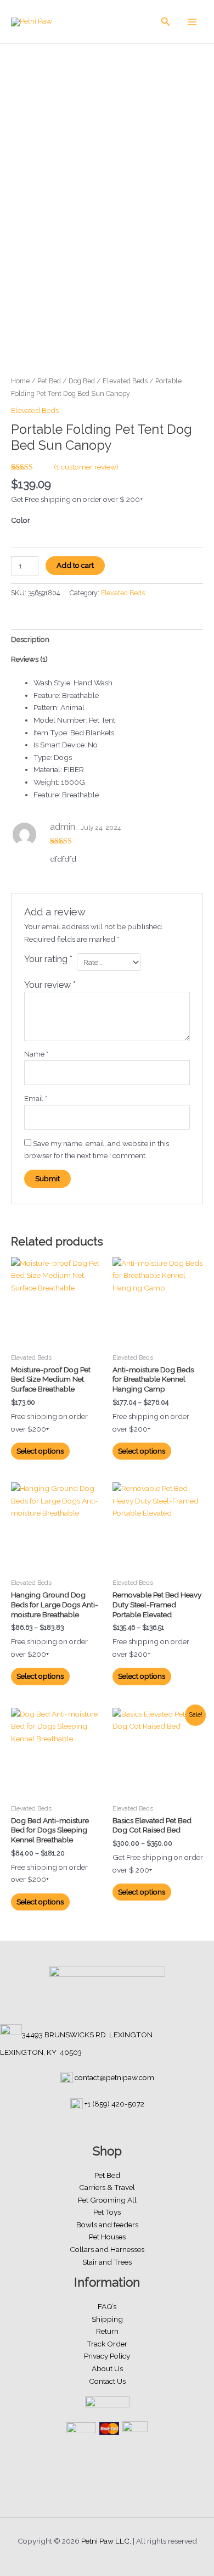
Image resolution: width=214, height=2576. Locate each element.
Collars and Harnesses (107, 2249)
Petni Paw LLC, (106, 2541)
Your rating (48, 959)
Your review (50, 985)
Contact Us (107, 2381)
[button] (166, 22)
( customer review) (86, 467)
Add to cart (75, 565)
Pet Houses (107, 2237)
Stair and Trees (107, 2262)
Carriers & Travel (107, 2187)
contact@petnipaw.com (114, 2077)
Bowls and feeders (107, 2225)
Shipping (107, 2319)
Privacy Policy (107, 2356)
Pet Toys (107, 2212)
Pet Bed (49, 381)
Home (20, 381)
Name (36, 1054)
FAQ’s (107, 2306)
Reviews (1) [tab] (29, 659)
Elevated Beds (125, 381)
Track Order (107, 2344)
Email (36, 1098)
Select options (40, 1451)
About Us (107, 2368)
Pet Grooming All (107, 2200)
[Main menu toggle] (192, 22)
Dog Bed (82, 381)
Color (21, 520)
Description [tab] (30, 639)
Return (107, 2331)
